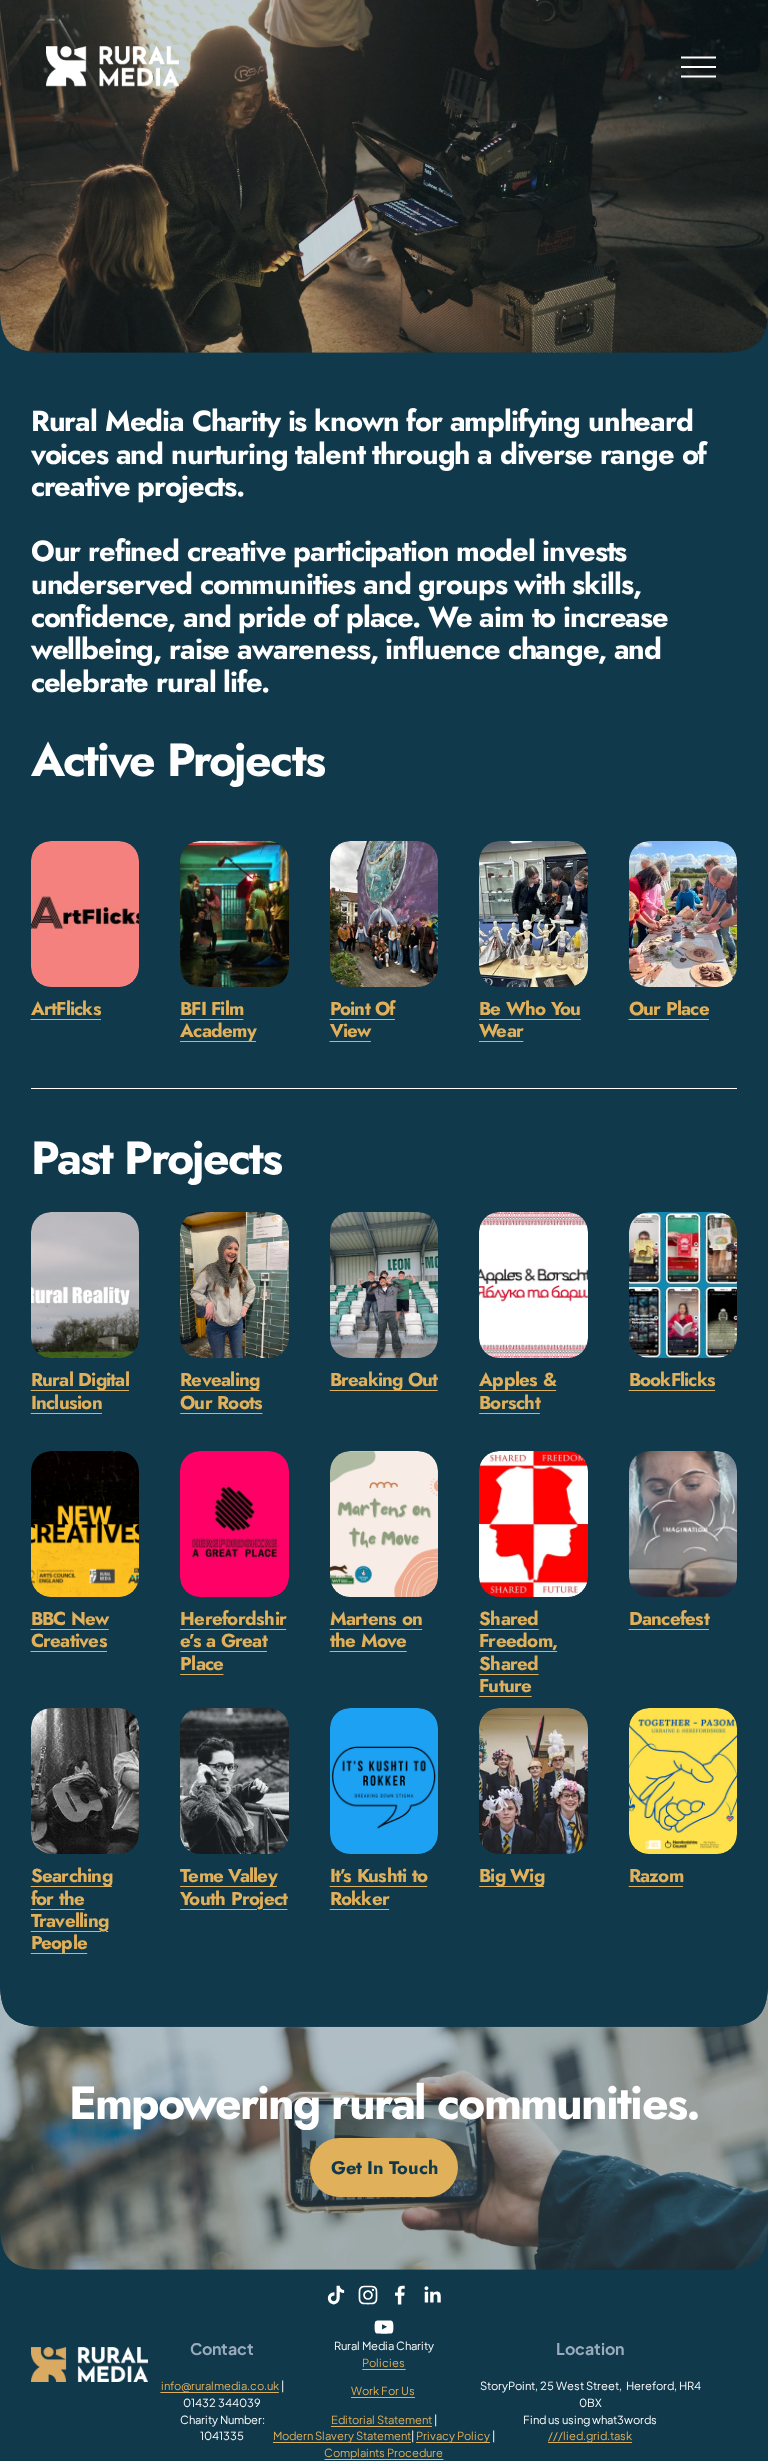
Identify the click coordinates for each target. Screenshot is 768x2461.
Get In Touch (384, 2167)
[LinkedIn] (432, 2295)
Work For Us (383, 2390)
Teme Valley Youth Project (233, 1886)
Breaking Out (384, 1379)
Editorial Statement (381, 2419)
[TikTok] (336, 2295)
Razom (656, 1875)
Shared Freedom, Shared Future (518, 1652)
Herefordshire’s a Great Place (233, 1641)
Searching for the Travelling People (71, 1909)
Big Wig (511, 1875)
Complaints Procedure (383, 2452)
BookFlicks (672, 1379)
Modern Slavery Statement (342, 2435)
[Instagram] (368, 2295)
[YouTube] (384, 2327)
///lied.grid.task (590, 2435)
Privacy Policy (453, 2435)
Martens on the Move (376, 1629)
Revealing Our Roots (221, 1390)
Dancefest (669, 1618)
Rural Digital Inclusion (80, 1390)
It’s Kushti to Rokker (379, 1886)
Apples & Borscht (517, 1390)
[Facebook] (400, 2295)
